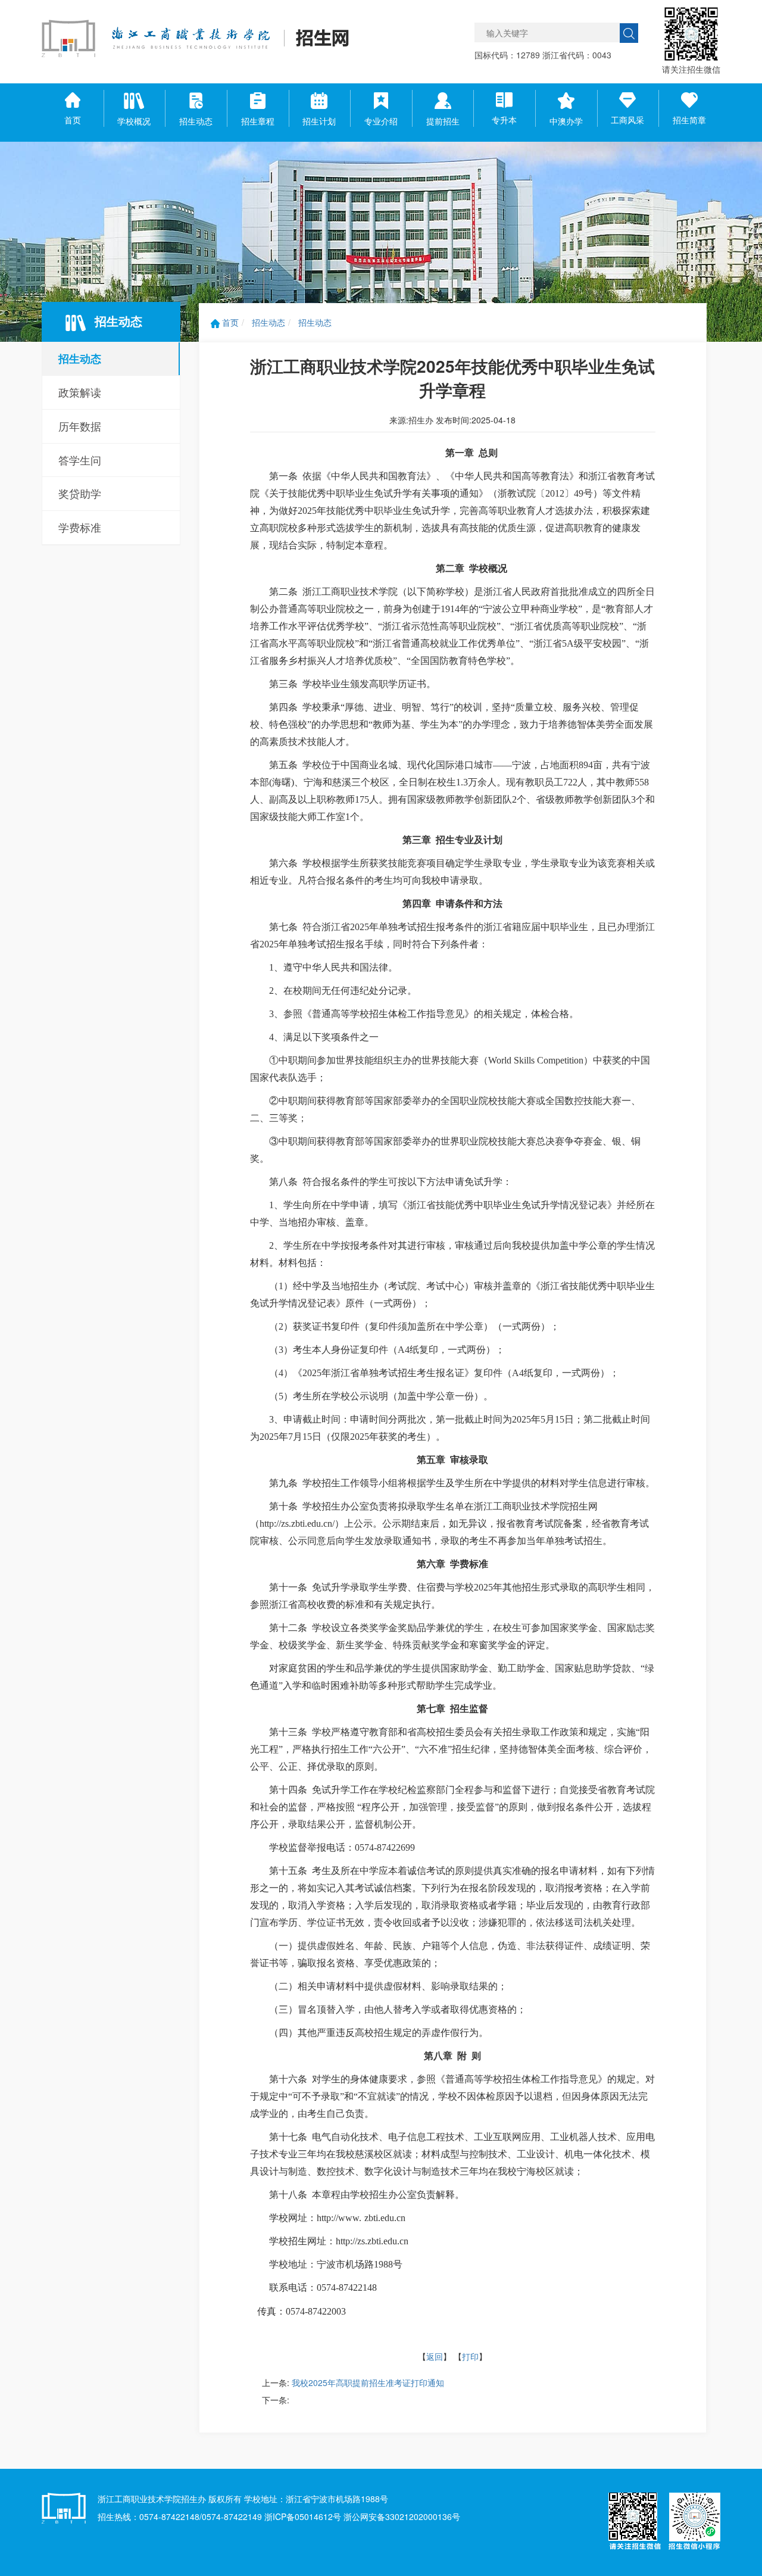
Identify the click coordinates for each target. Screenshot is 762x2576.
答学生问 (80, 460)
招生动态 (80, 358)
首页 (229, 322)
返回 (435, 2356)
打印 (470, 2356)
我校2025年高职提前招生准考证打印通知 (368, 2382)
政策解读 (80, 392)
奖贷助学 (80, 493)
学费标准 (80, 527)
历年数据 (80, 426)
